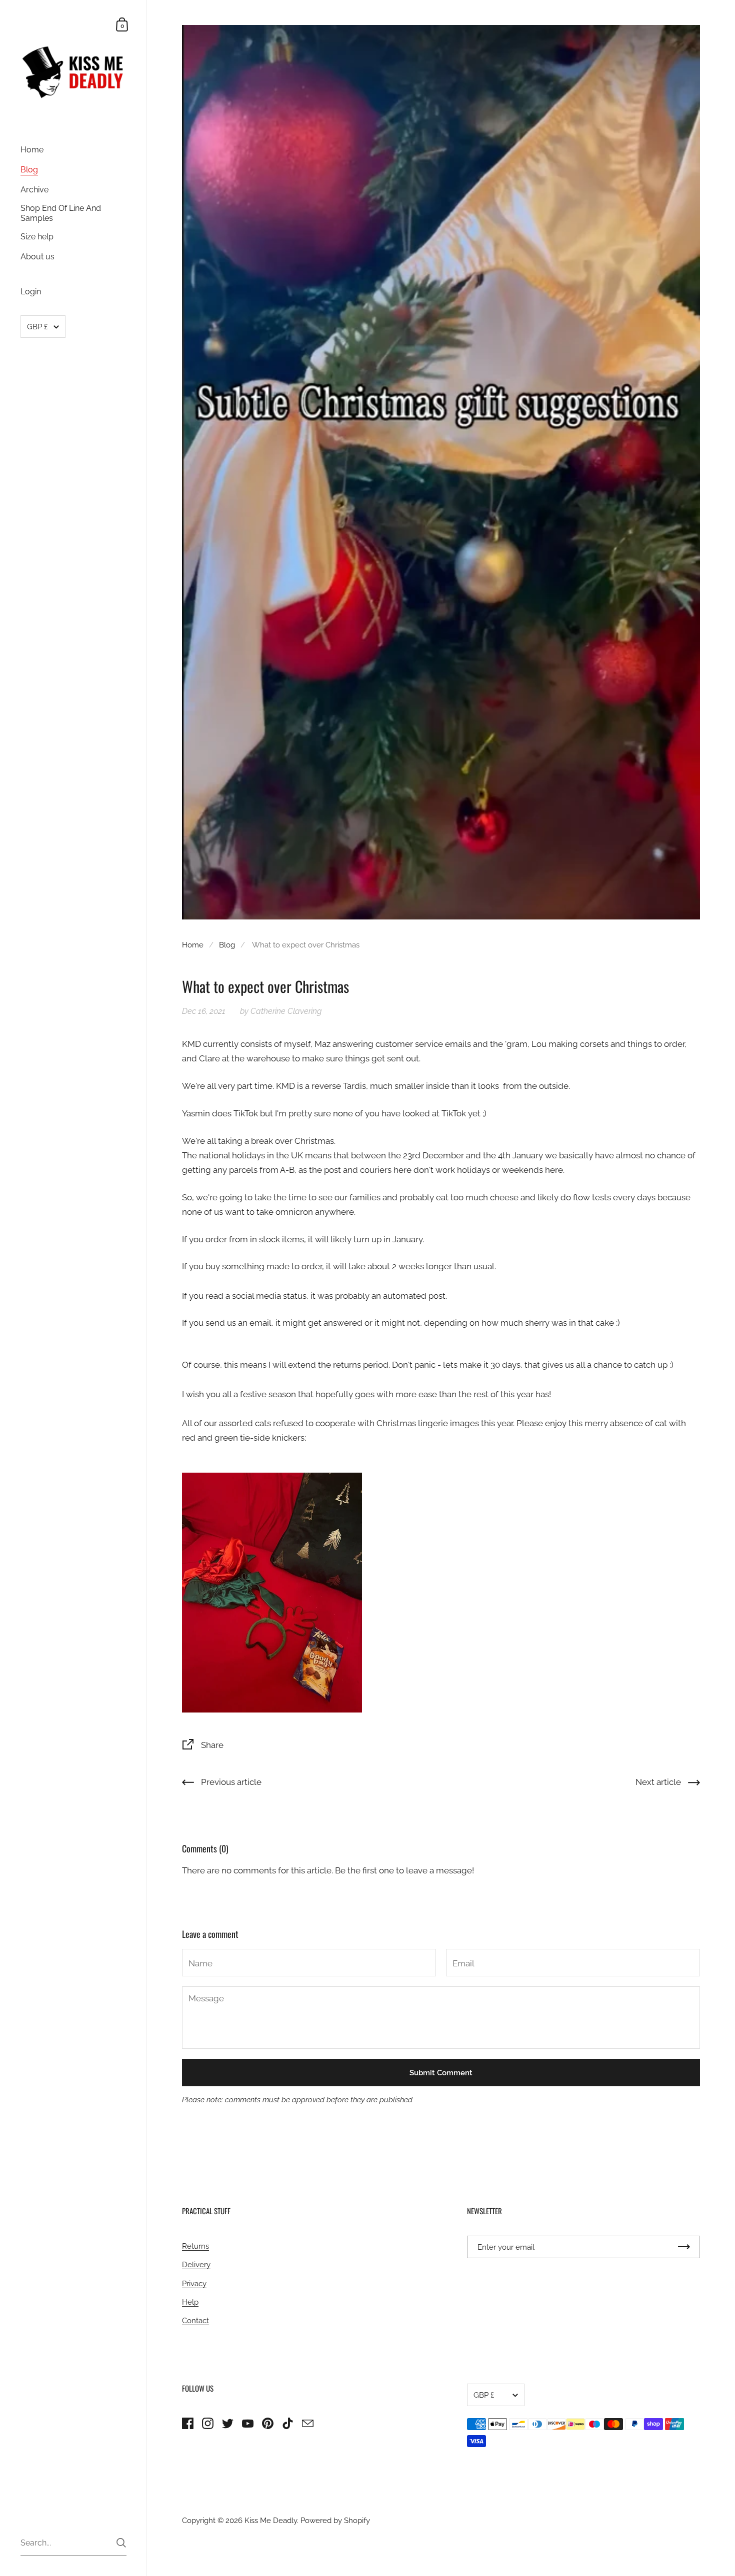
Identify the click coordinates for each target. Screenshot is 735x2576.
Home (193, 945)
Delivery (196, 2264)
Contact (195, 2320)
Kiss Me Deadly (271, 2520)
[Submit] (121, 2543)
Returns (195, 2246)
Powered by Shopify (335, 2520)
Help (190, 2302)
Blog (227, 945)
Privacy (194, 2283)
